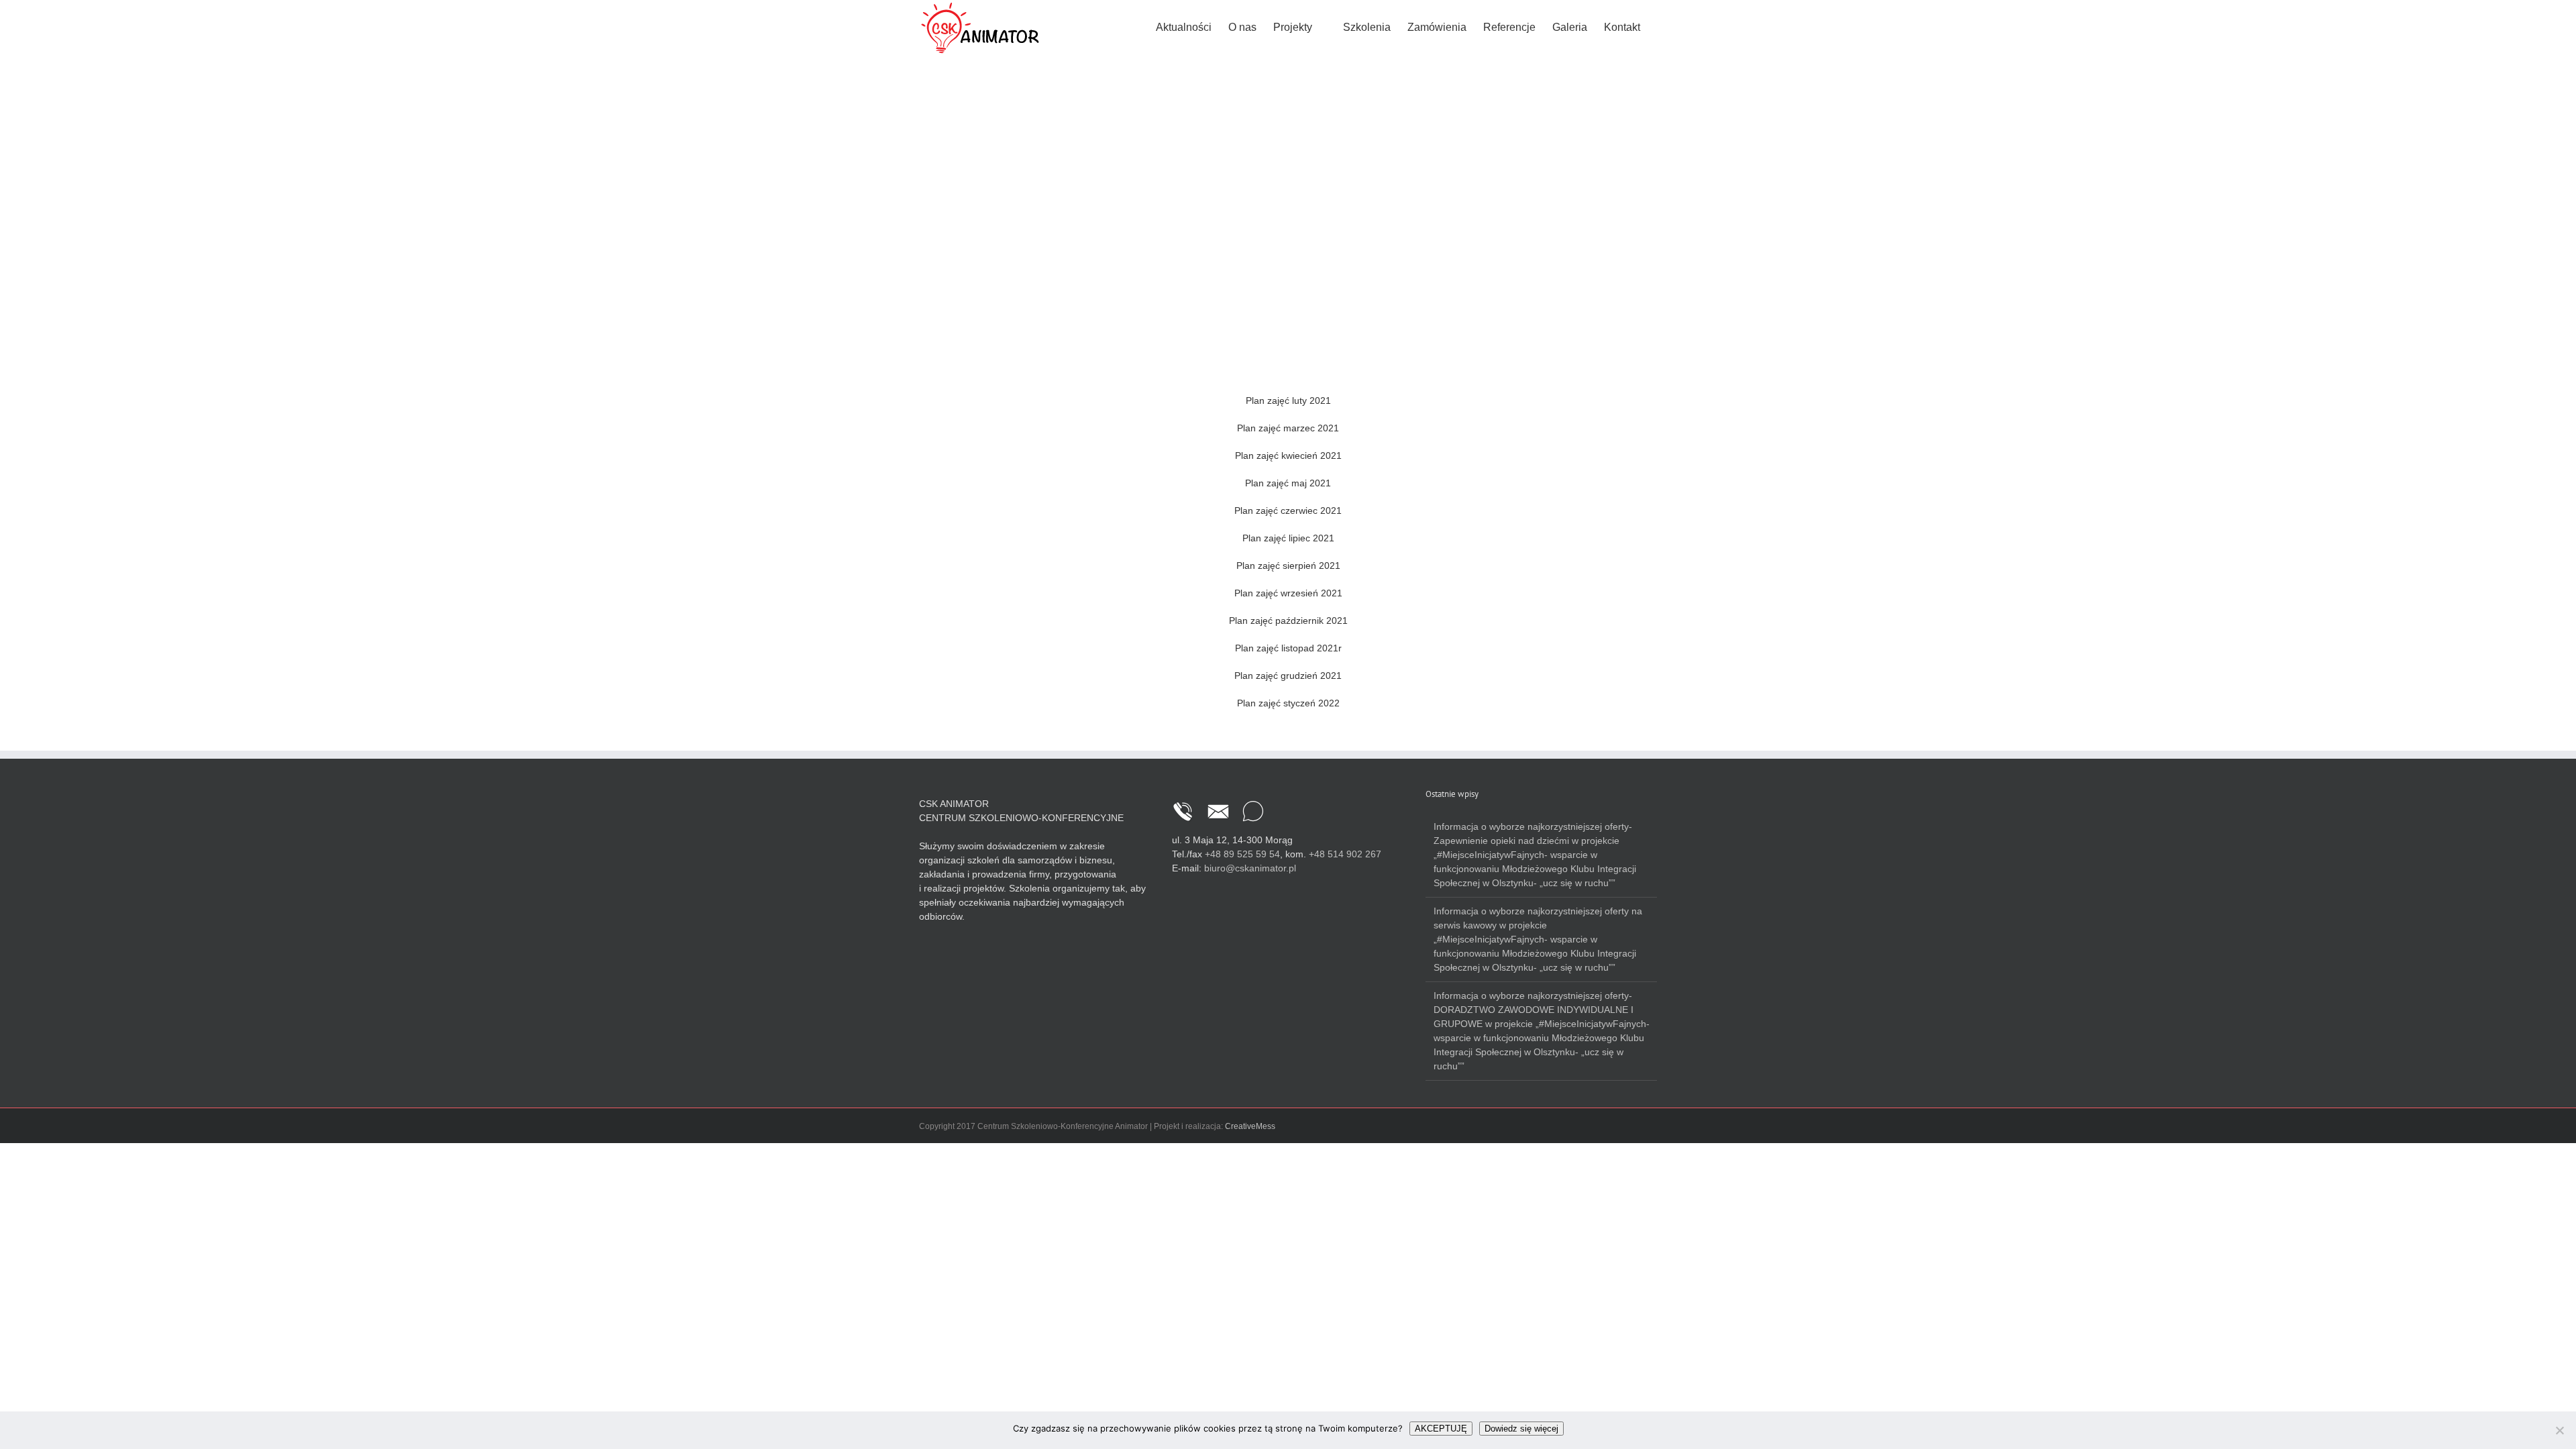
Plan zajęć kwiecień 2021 (1288, 455)
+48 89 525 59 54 (1242, 854)
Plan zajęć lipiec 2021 (1288, 538)
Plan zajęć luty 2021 (1288, 400)
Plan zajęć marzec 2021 (1288, 428)
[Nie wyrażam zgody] (2559, 1430)
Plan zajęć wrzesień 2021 (1288, 593)
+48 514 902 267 (1345, 854)
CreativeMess (1250, 1126)
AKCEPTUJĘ (1441, 1429)
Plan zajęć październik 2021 (1288, 621)
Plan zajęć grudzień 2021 (1288, 676)
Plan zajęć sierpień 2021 (1288, 566)
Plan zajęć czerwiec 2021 (1288, 511)
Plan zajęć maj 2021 (1288, 483)
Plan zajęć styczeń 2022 (1288, 703)
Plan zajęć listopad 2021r (1288, 648)
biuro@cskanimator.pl (1250, 868)
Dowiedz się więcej (1521, 1429)
